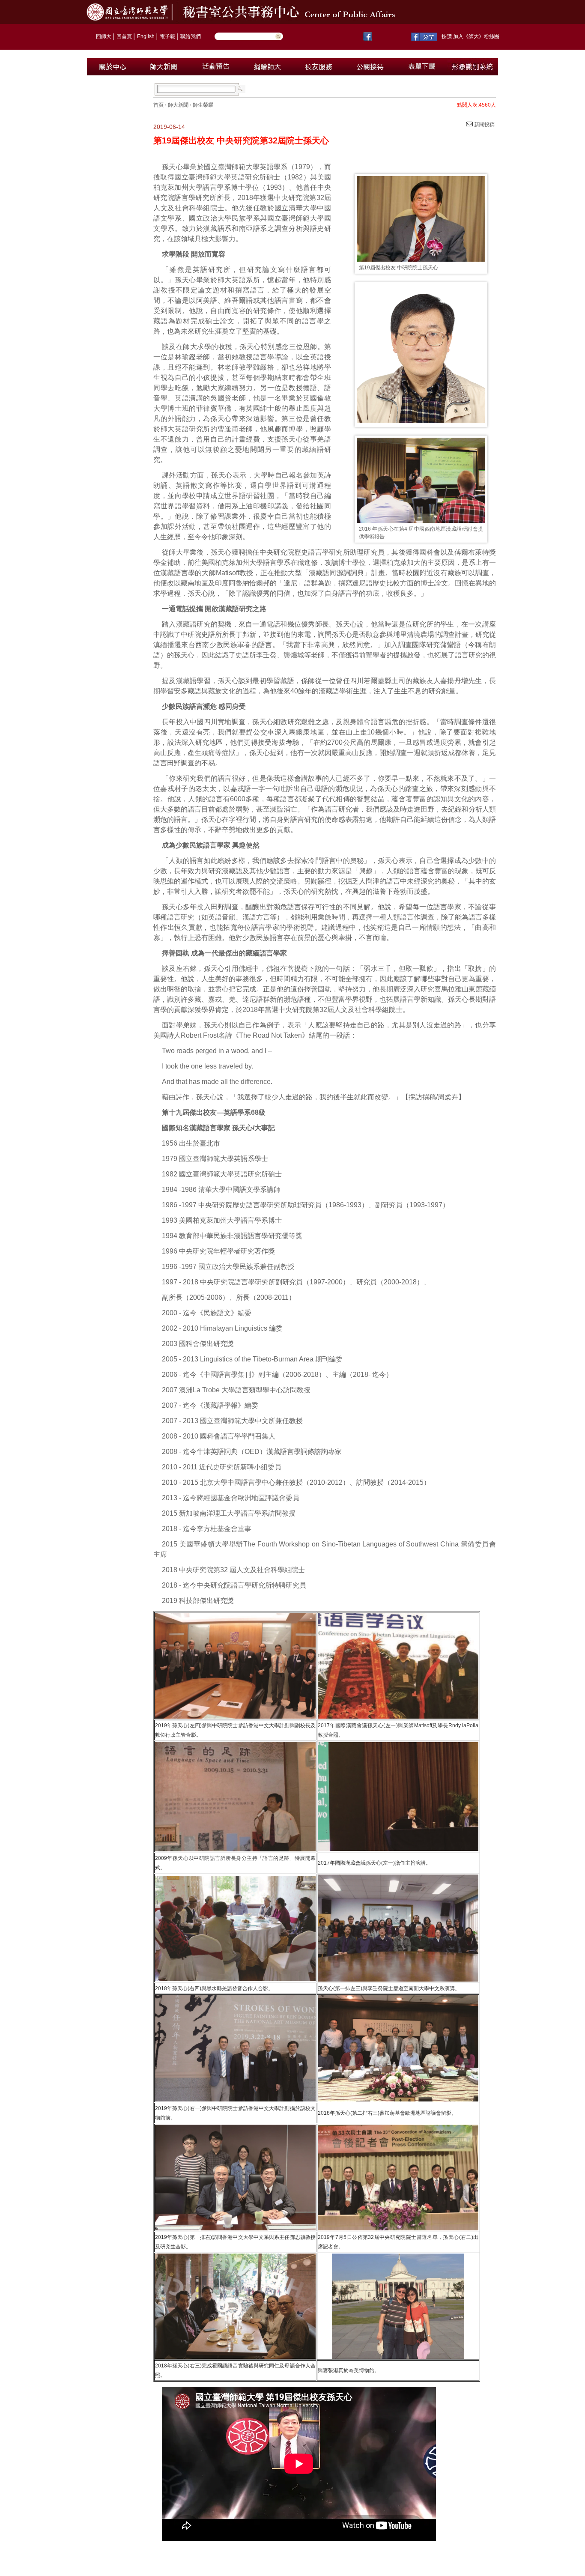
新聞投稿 (484, 125)
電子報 (167, 36)
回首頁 (124, 36)
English (146, 36)
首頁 (158, 105)
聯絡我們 (191, 36)
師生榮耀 (203, 105)
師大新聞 (178, 105)
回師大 (104, 36)
